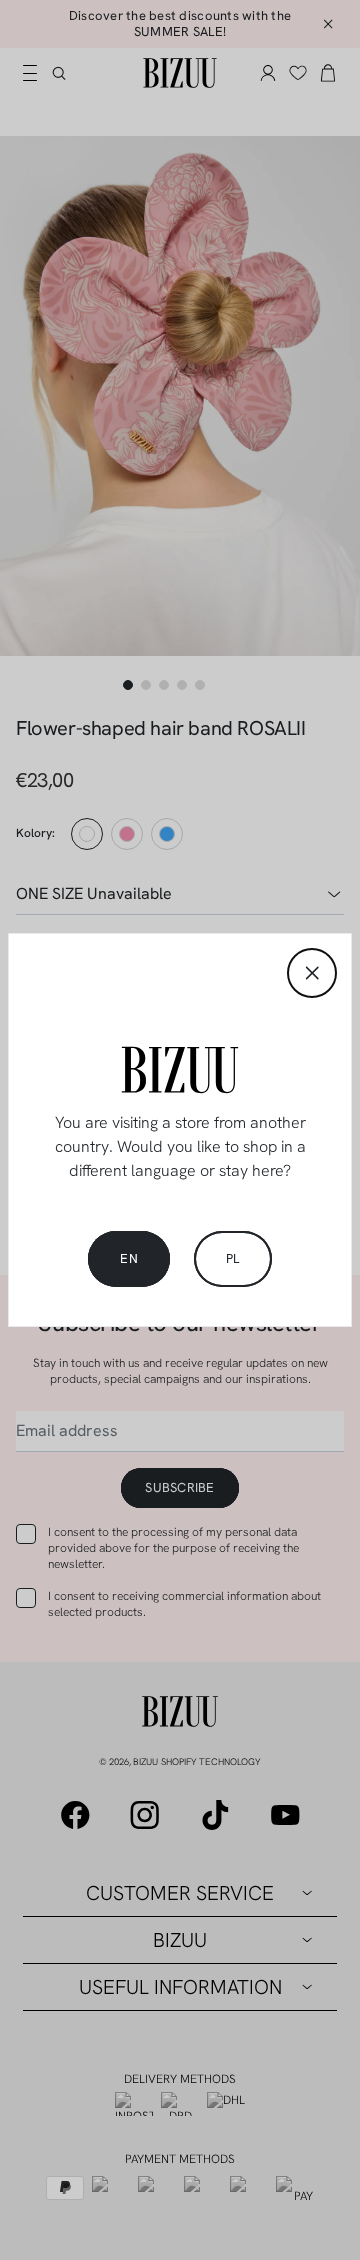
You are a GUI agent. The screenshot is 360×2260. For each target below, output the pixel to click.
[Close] (312, 973)
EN (129, 1258)
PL (233, 1258)
